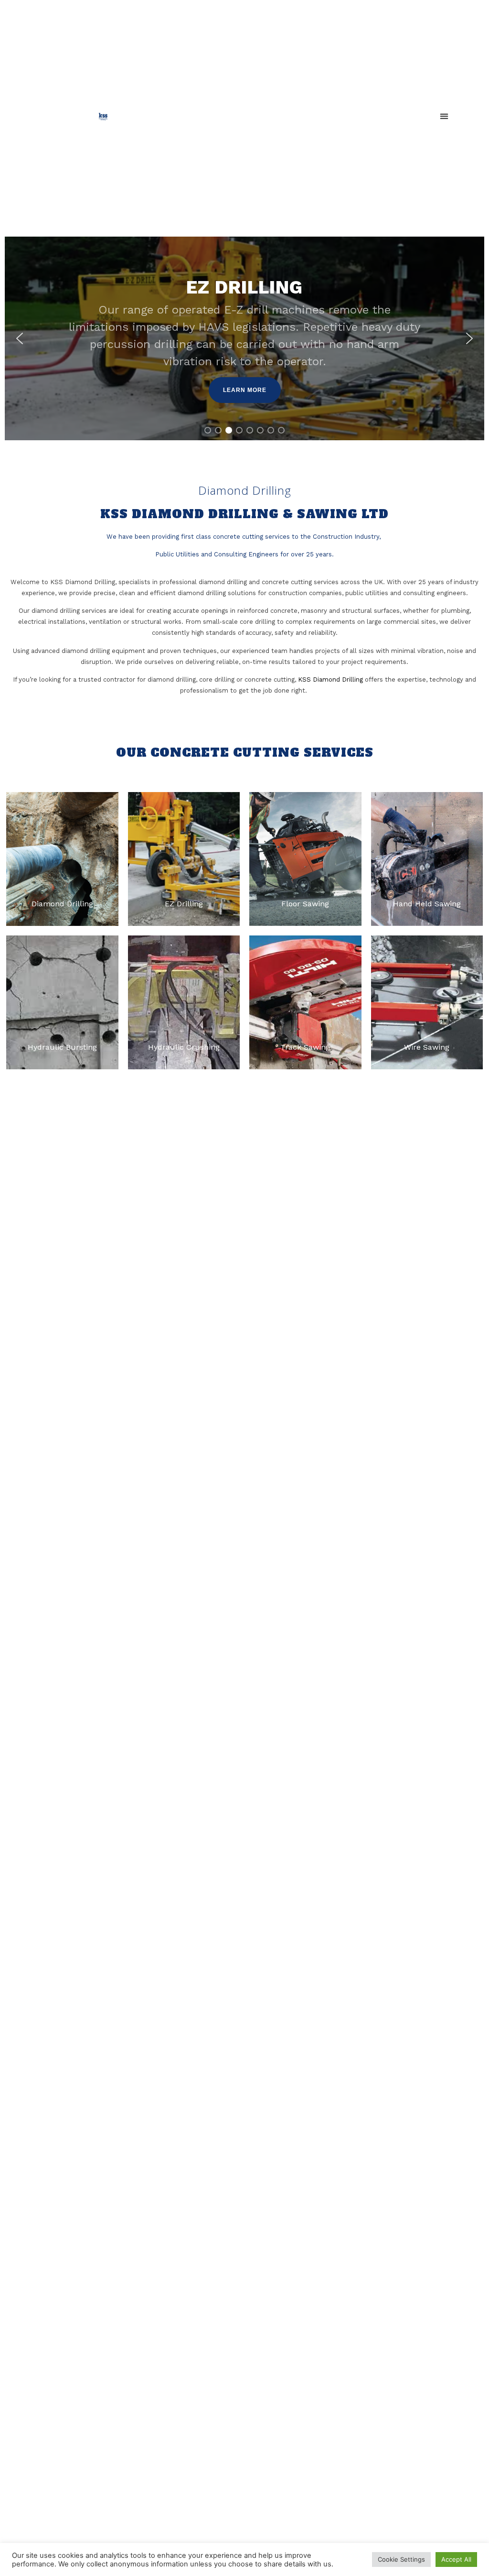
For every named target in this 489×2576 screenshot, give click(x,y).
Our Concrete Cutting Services (245, 753)
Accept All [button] (456, 2559)
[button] (444, 116)
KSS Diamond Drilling (330, 679)
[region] (244, 338)
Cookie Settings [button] (401, 2559)
